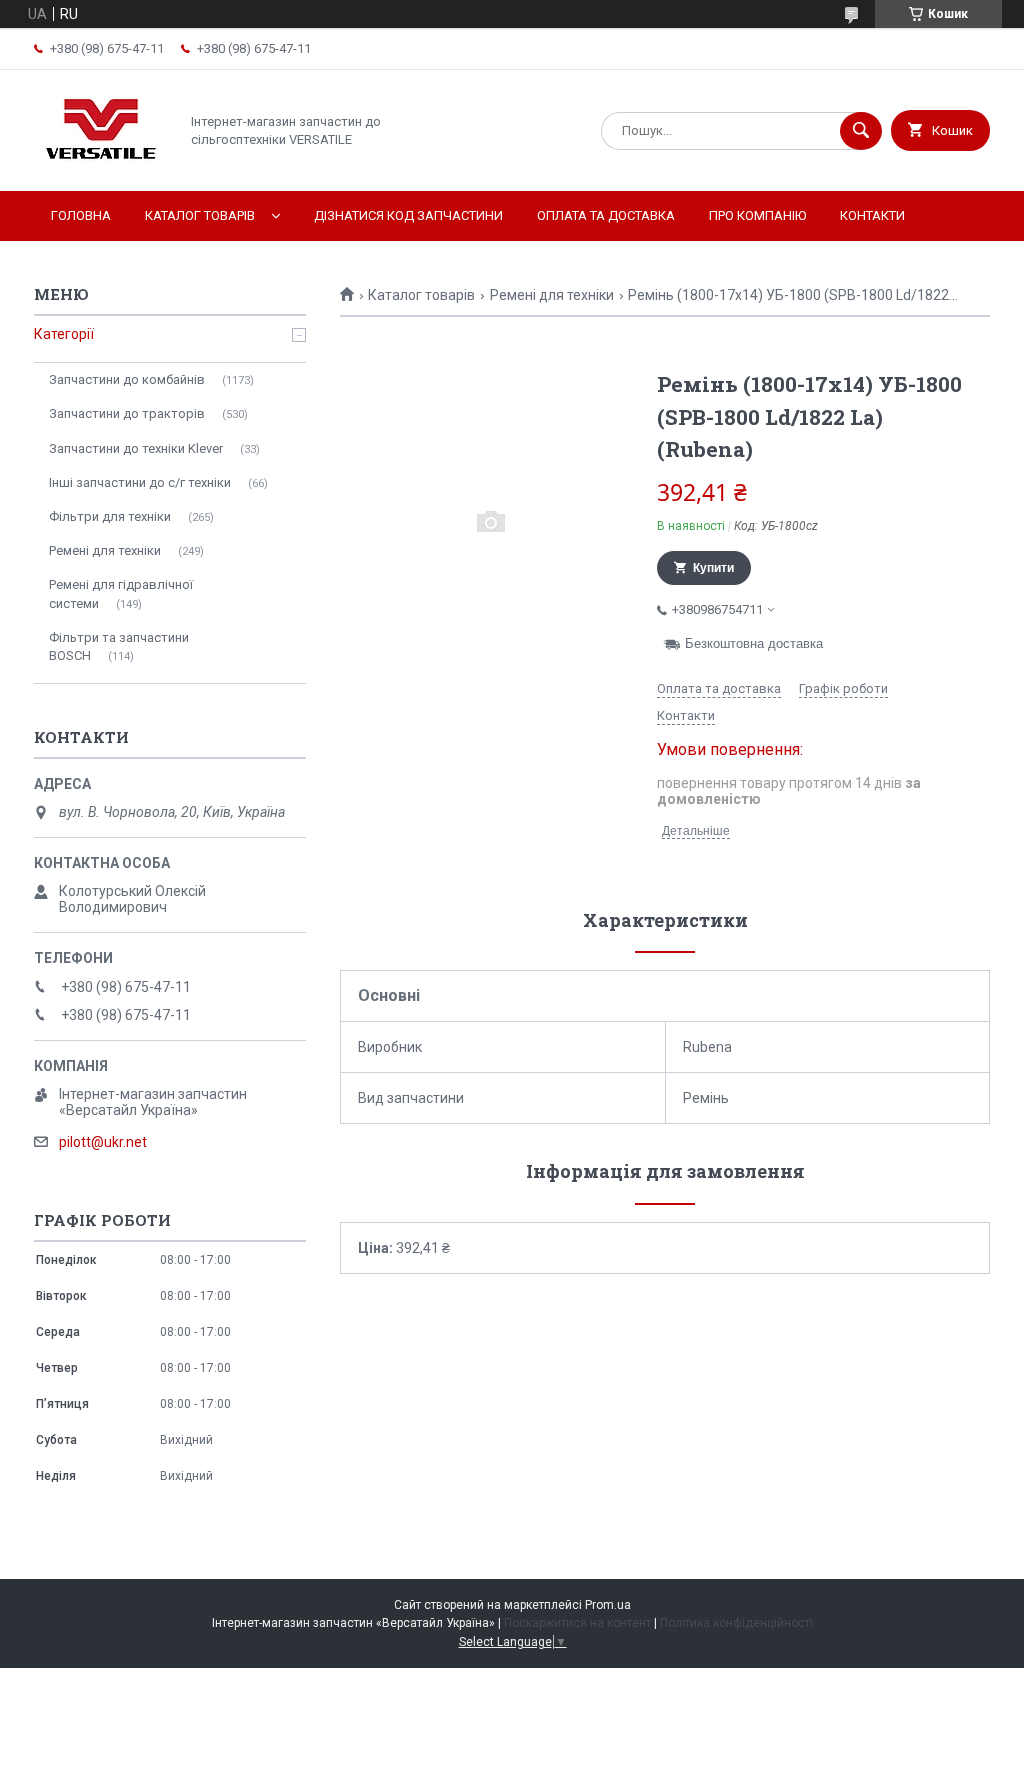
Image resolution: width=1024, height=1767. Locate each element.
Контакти (872, 215)
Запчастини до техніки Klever (136, 448)
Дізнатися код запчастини (408, 215)
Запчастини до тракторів (127, 413)
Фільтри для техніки (110, 516)
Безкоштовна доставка (754, 643)
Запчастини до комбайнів (127, 379)
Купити (713, 568)
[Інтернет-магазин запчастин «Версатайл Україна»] (101, 166)
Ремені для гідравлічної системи (121, 593)
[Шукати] (861, 131)
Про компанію (757, 215)
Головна (81, 215)
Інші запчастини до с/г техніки (140, 482)
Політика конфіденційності (736, 1623)
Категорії (64, 334)
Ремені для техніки (552, 295)
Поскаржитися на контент (577, 1623)
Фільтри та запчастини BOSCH (119, 646)
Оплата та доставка (606, 215)
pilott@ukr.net (103, 1142)
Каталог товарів (200, 215)
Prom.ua (608, 1605)
